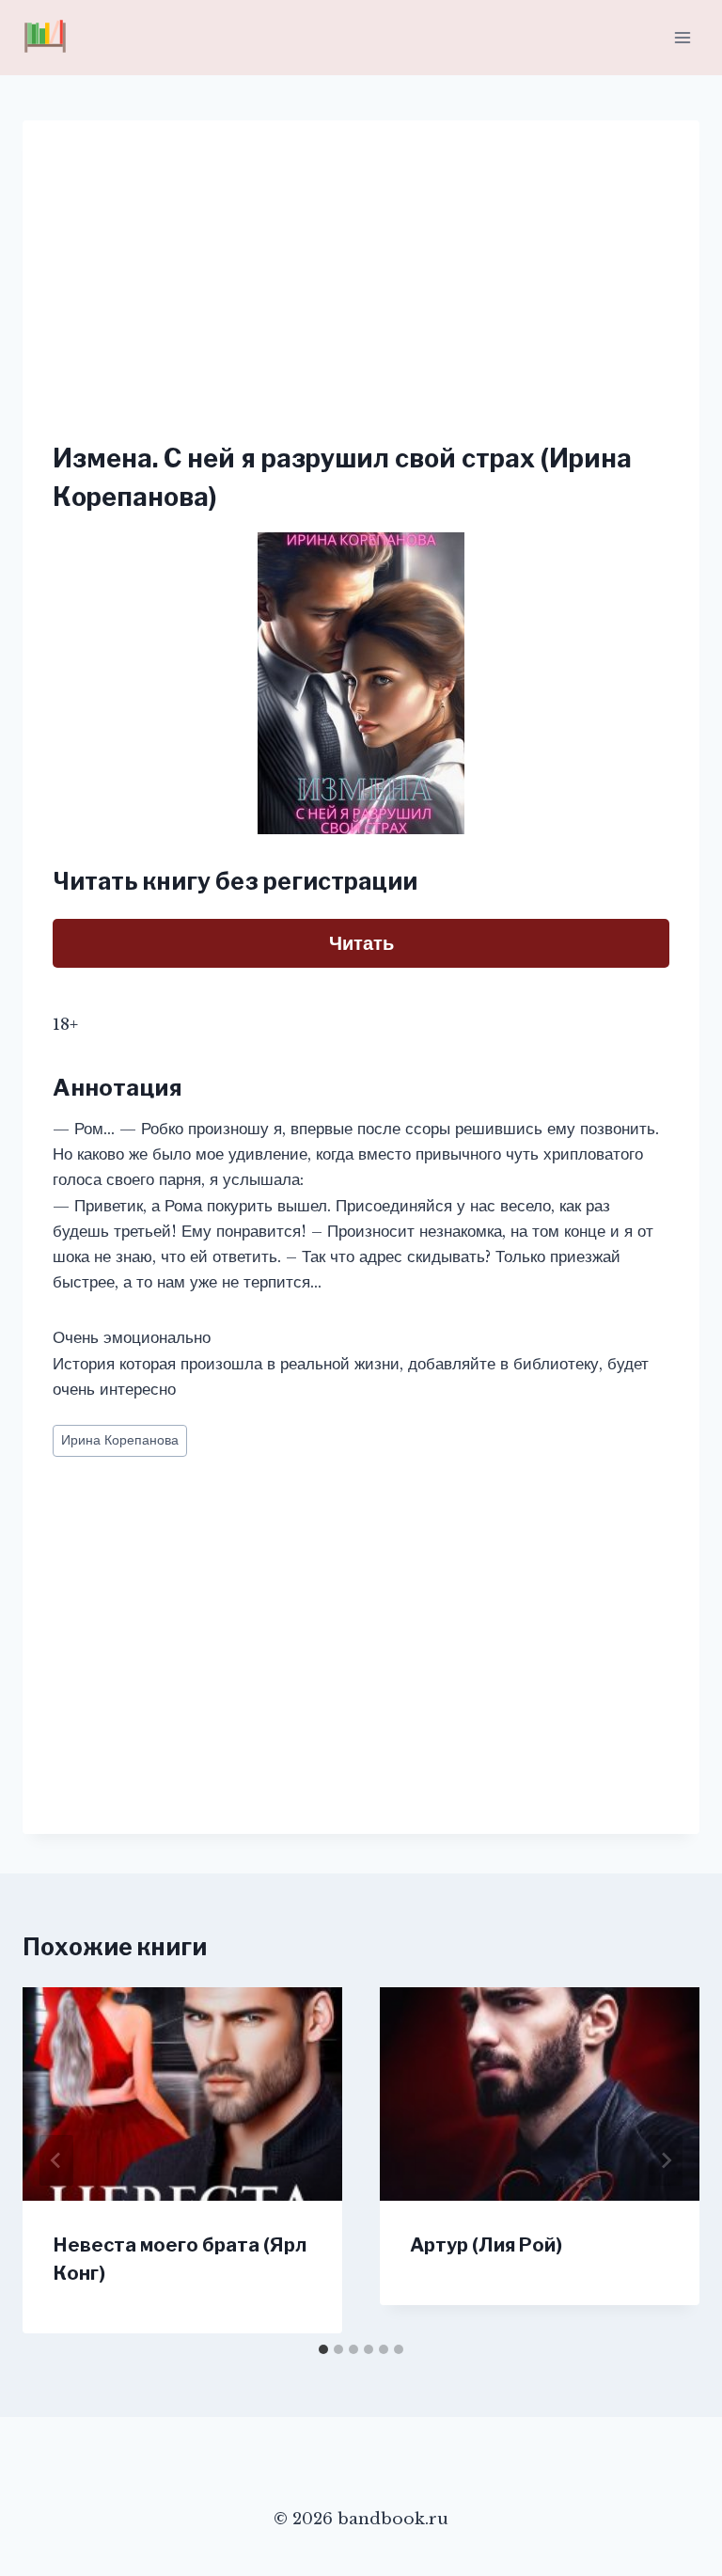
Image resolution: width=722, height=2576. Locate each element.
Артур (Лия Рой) (486, 2245)
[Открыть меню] (682, 37)
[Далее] (666, 2160)
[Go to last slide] (56, 2160)
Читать (361, 943)
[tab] (323, 2349)
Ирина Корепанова (120, 1440)
